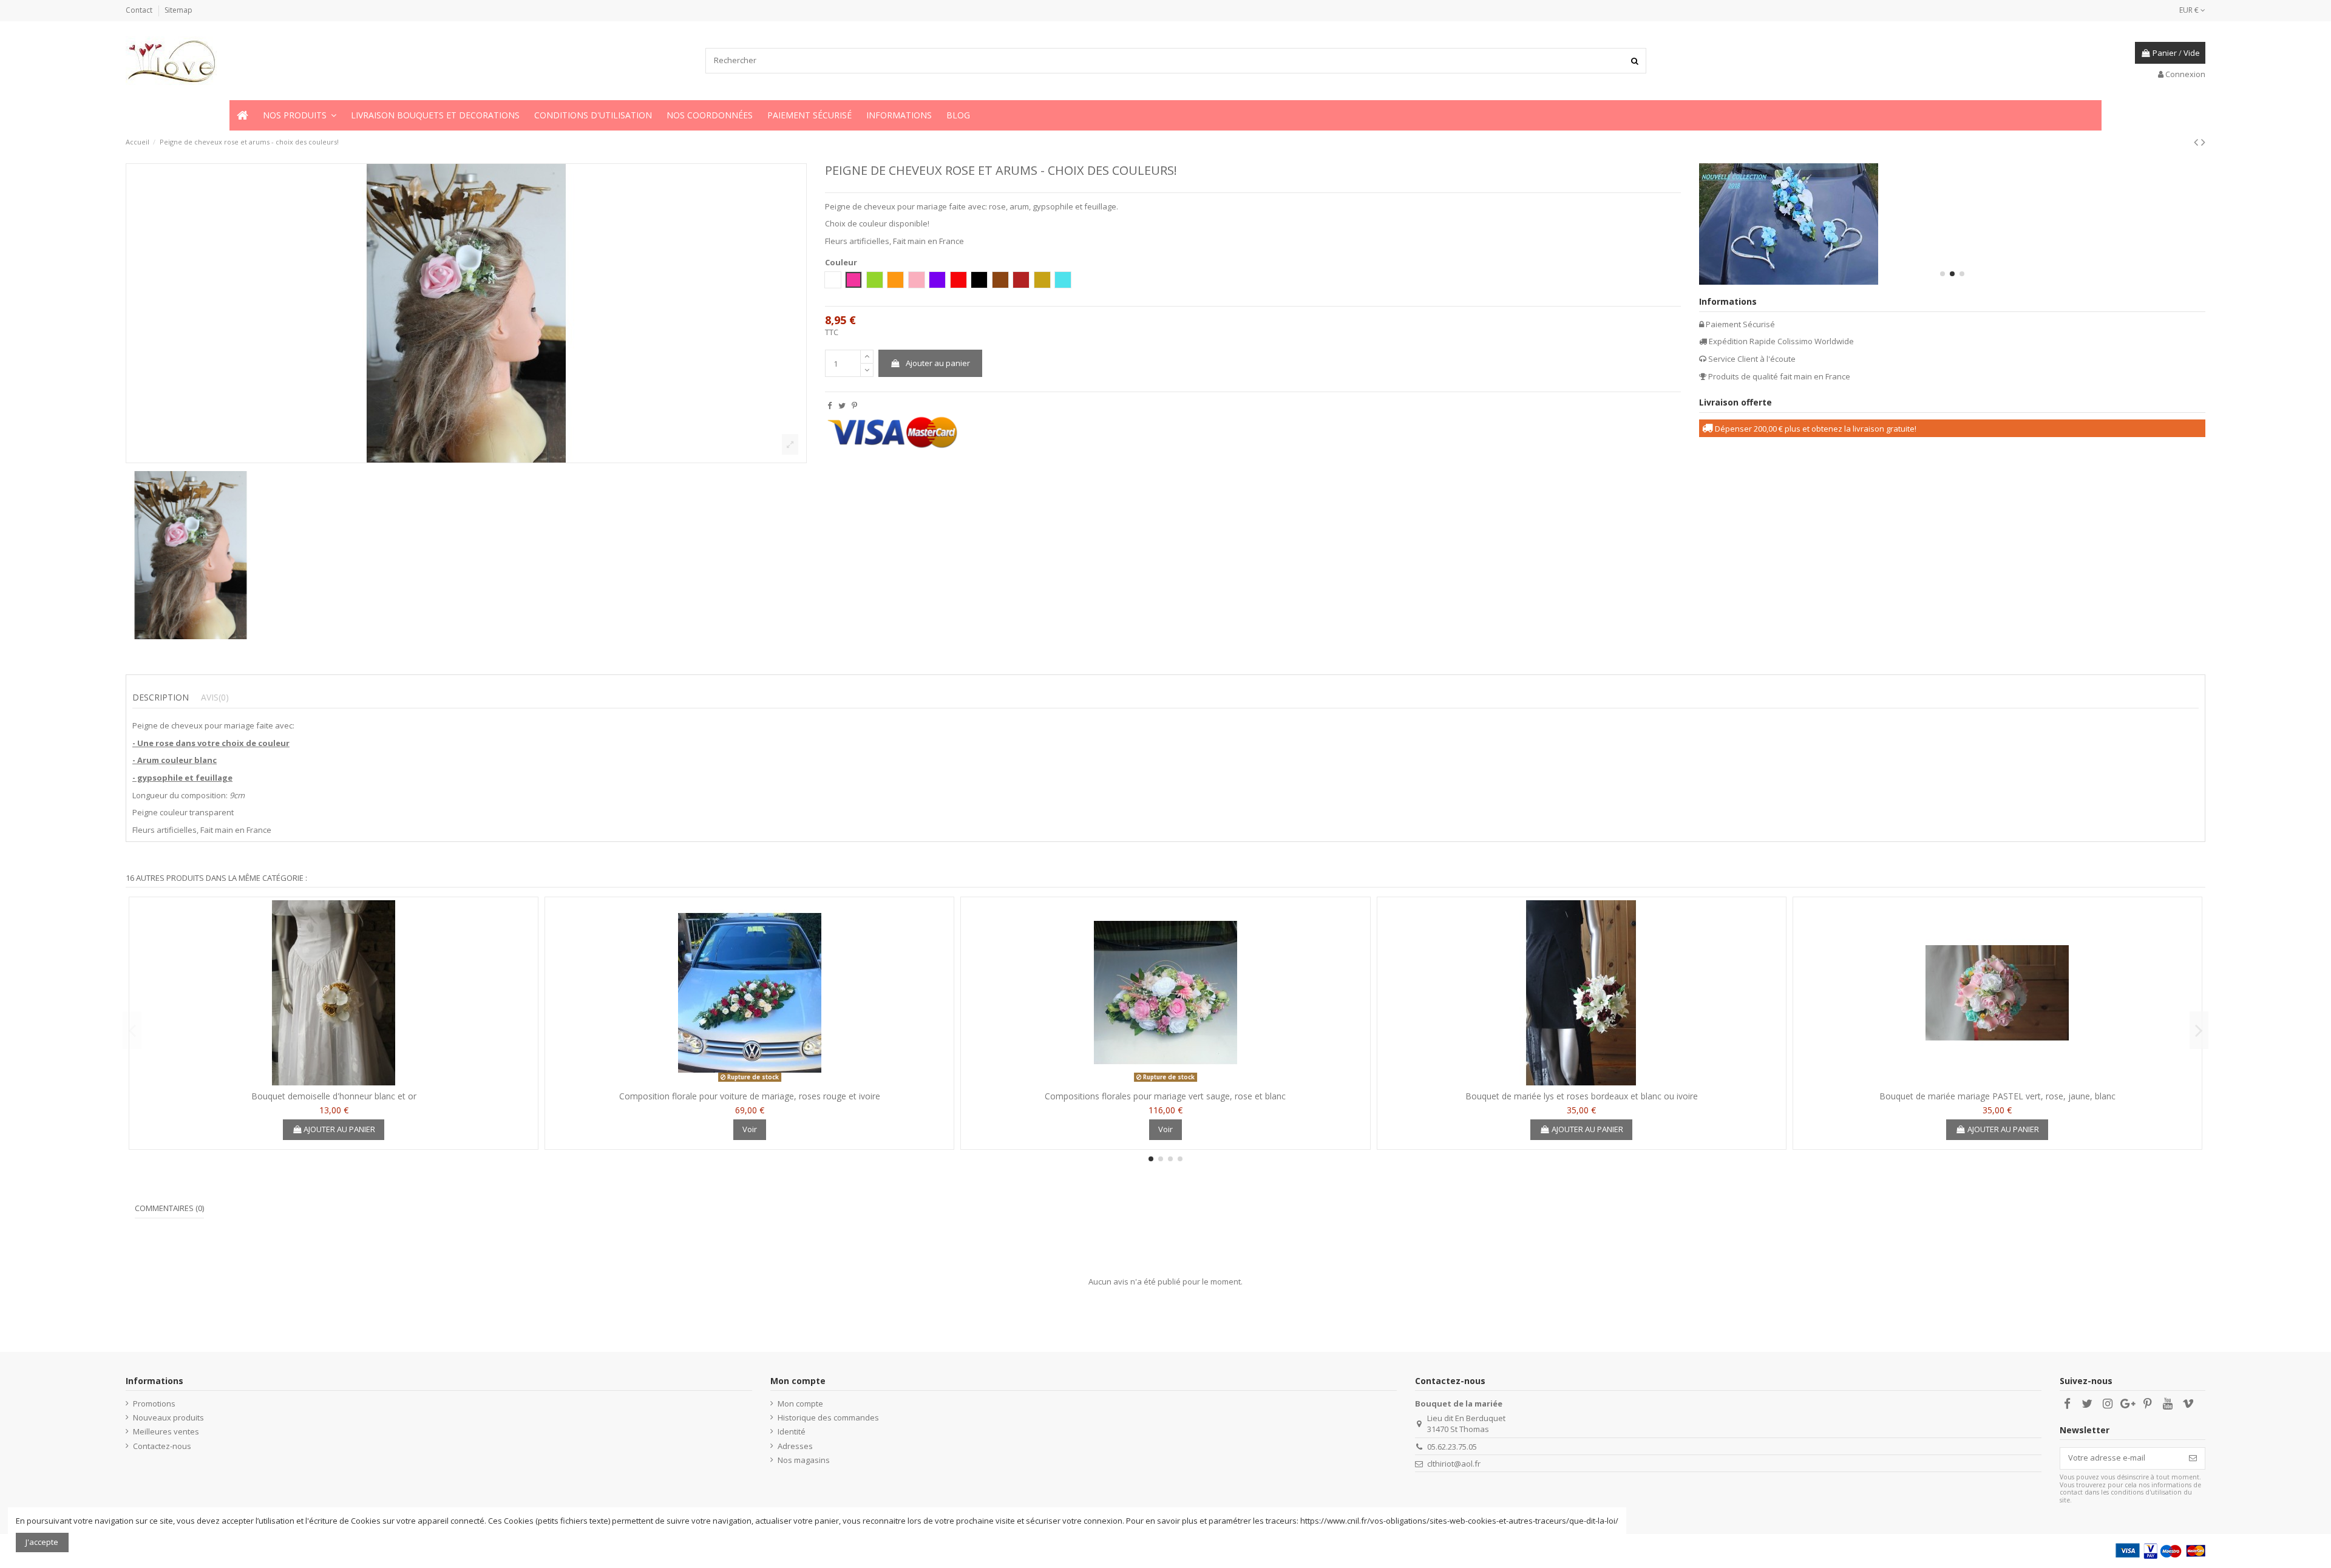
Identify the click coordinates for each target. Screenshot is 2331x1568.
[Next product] (2203, 142)
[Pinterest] (854, 406)
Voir (750, 1129)
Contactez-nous (162, 1446)
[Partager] (830, 406)
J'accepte (42, 1542)
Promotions (154, 1403)
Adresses (795, 1446)
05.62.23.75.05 (1452, 1447)
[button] (300, 115)
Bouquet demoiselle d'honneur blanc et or (334, 1096)
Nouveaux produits (168, 1417)
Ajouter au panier (938, 363)
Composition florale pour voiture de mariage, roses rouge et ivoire (750, 1096)
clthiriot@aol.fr (1454, 1464)
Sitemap (178, 10)
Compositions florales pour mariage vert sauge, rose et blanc (1165, 1096)
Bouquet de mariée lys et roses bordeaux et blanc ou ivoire (1582, 1096)
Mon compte (800, 1403)
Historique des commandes (828, 1417)
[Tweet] (842, 406)
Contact (140, 10)
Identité (792, 1431)
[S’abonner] (2193, 1458)
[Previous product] (2197, 142)
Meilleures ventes (166, 1431)
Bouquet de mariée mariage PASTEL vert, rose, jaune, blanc (1997, 1096)
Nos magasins (804, 1460)
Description (161, 697)
